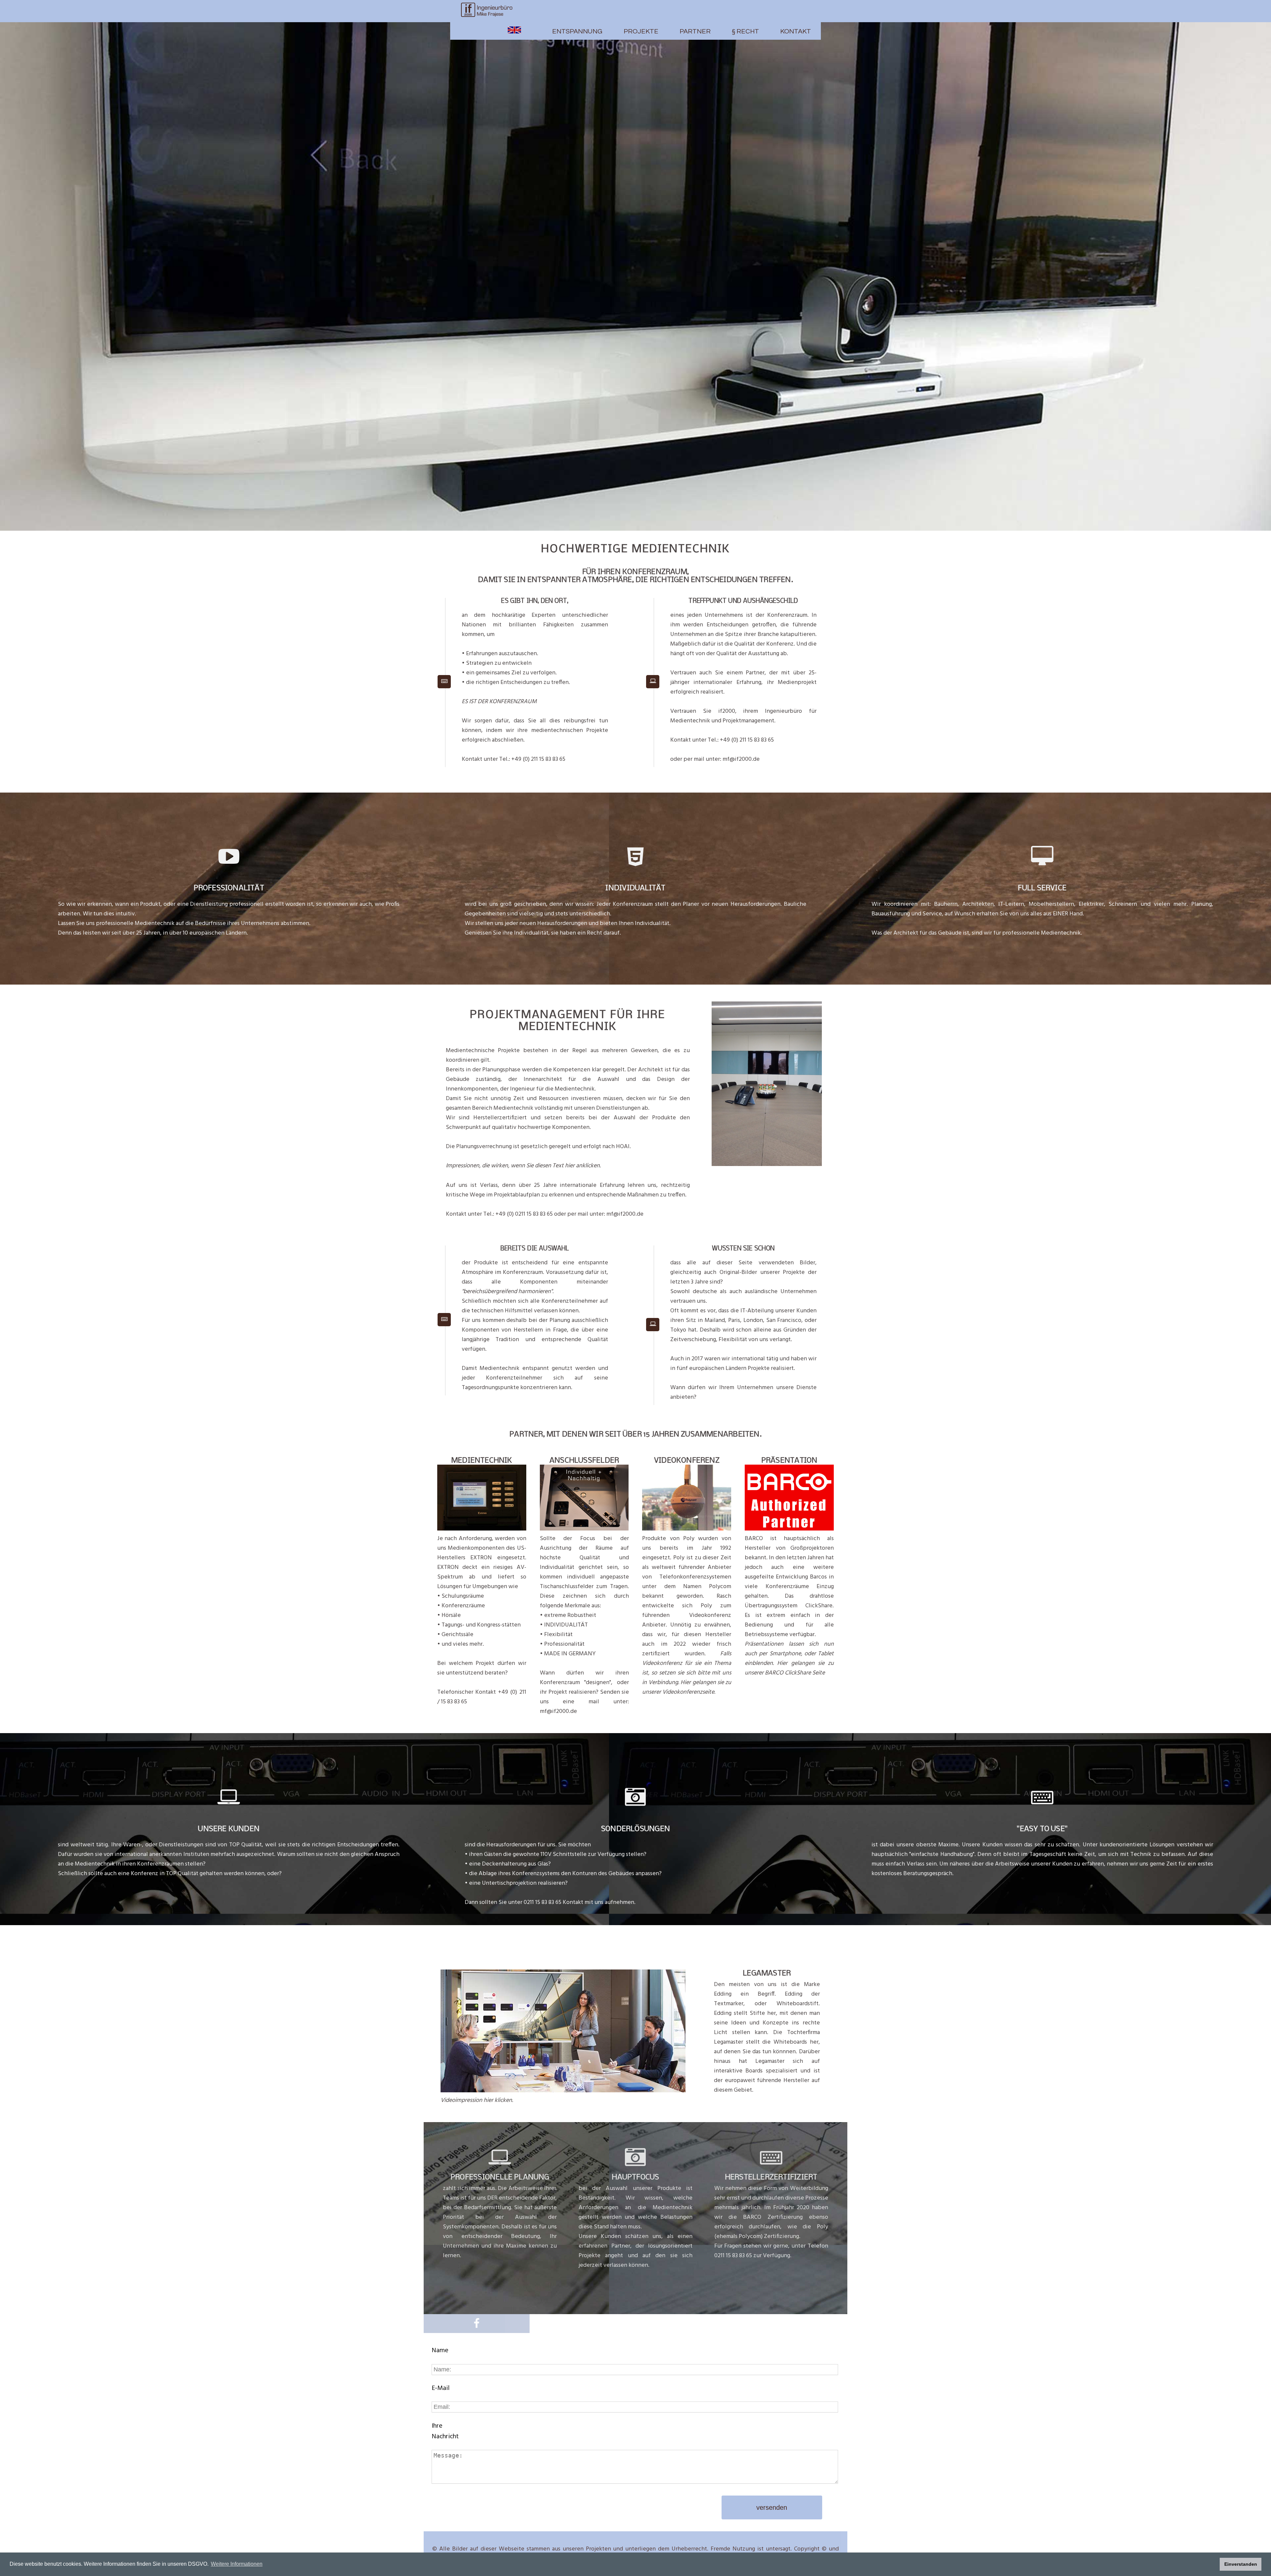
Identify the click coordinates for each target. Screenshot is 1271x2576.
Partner (695, 31)
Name (440, 2351)
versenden (772, 2507)
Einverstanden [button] (1241, 2564)
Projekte (641, 31)
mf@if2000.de (741, 759)
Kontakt (796, 31)
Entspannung (577, 31)
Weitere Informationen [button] (237, 2564)
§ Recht (745, 31)
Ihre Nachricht (445, 2431)
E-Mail (441, 2388)
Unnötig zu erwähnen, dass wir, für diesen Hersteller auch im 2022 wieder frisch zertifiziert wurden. (687, 1659)
